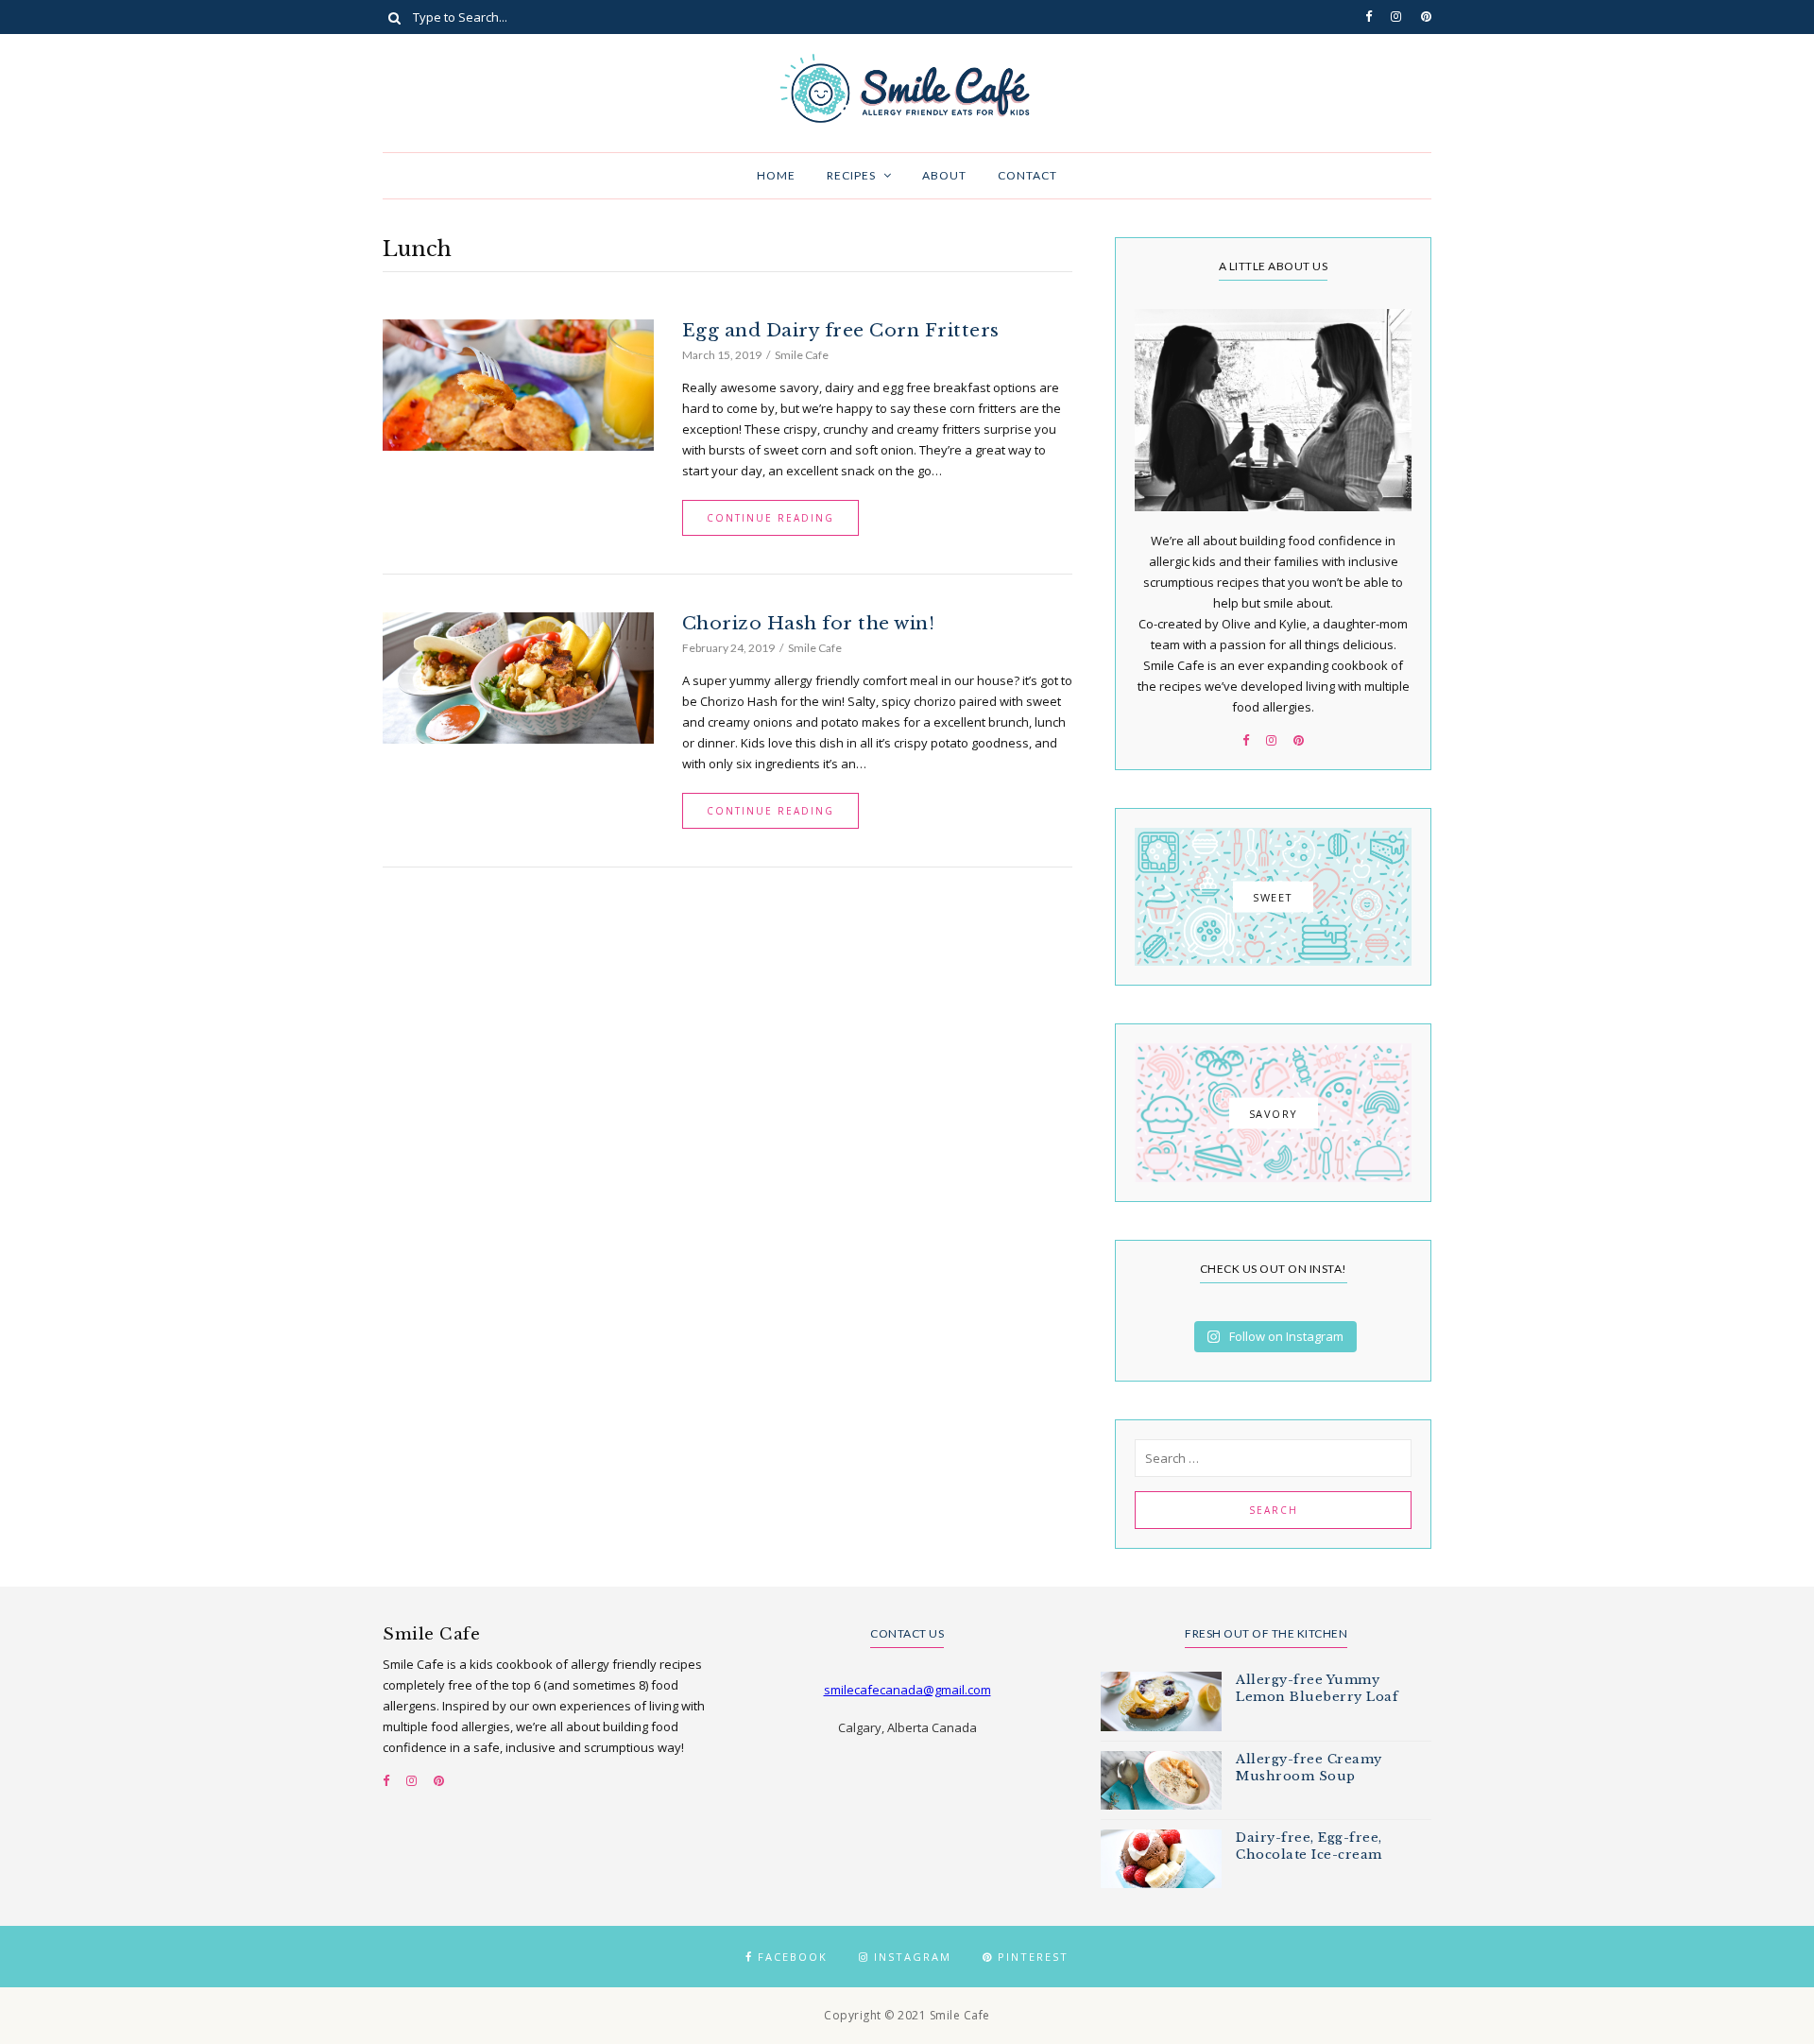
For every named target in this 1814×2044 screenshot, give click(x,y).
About (944, 175)
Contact (1027, 175)
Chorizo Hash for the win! (809, 623)
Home (776, 175)
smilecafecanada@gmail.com (907, 1690)
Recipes (851, 175)
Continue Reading (770, 518)
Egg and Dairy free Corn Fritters (841, 330)
